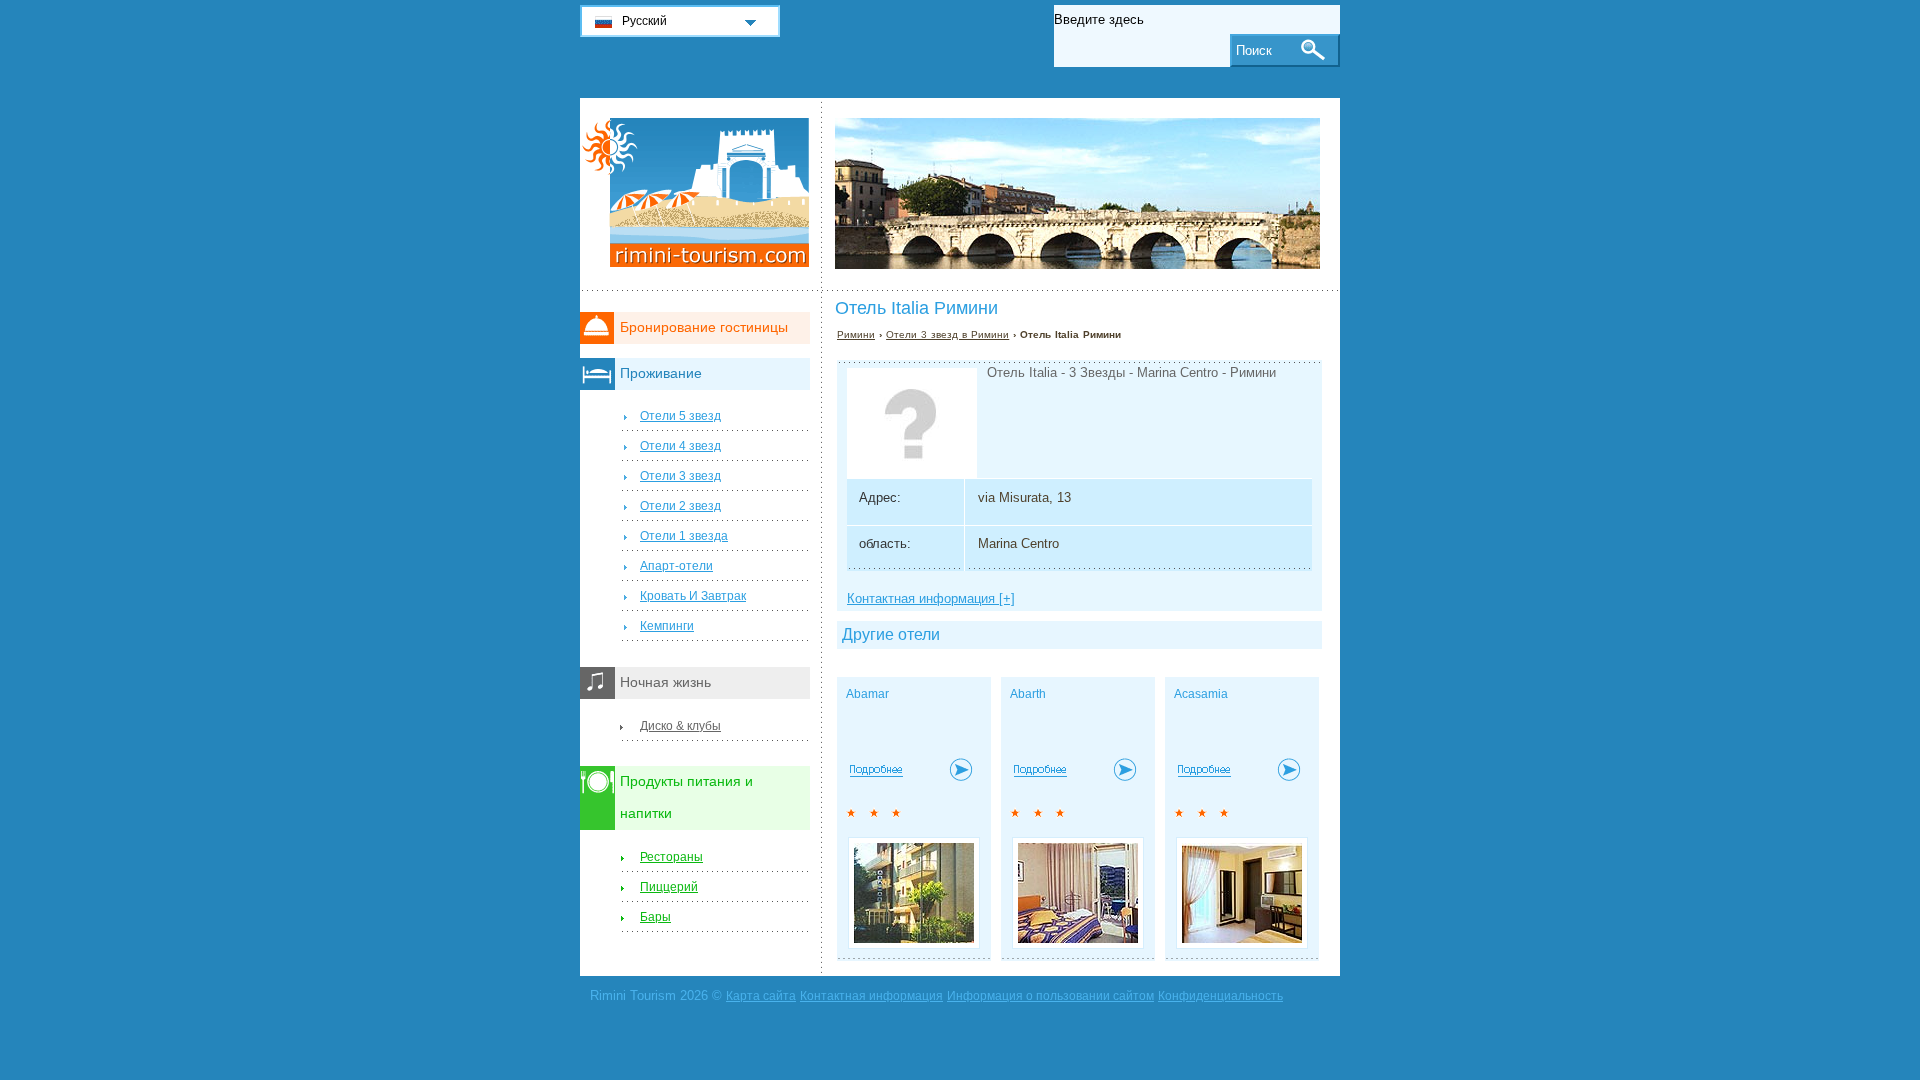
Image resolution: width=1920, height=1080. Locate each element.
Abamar (867, 694)
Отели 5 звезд (680, 416)
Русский (644, 21)
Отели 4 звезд (680, 446)
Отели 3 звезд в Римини (947, 334)
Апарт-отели (676, 566)
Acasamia (1201, 694)
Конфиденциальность (1220, 996)
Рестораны (671, 857)
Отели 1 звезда (684, 536)
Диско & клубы (680, 726)
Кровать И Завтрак (693, 596)
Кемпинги (667, 626)
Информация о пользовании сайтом (1050, 996)
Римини (856, 334)
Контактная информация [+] (931, 598)
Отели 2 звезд (680, 506)
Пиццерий (669, 887)
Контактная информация (871, 996)
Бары (655, 917)
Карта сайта (761, 996)
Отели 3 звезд (680, 476)
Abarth (1028, 694)
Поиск (1254, 50)
